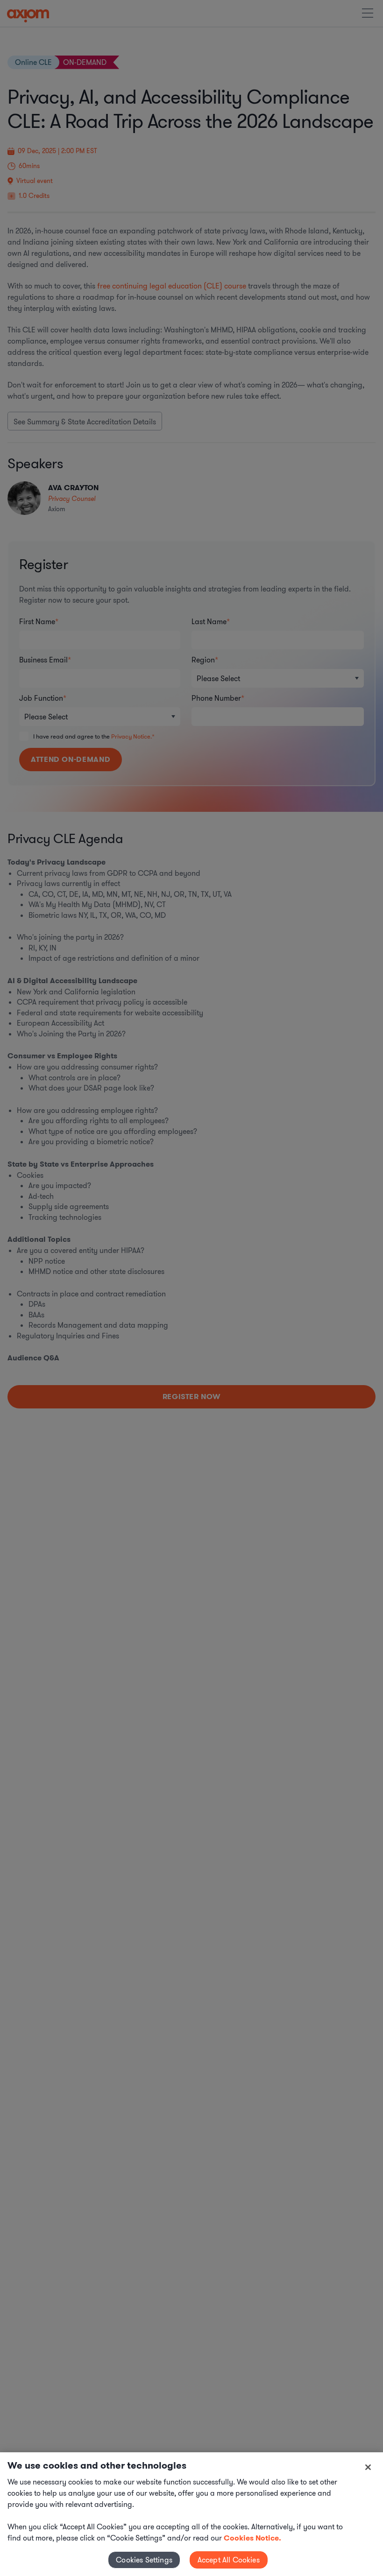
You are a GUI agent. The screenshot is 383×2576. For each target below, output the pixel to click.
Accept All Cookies (229, 2560)
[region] (191, 2514)
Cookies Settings (144, 2560)
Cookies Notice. (252, 2538)
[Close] (368, 2467)
